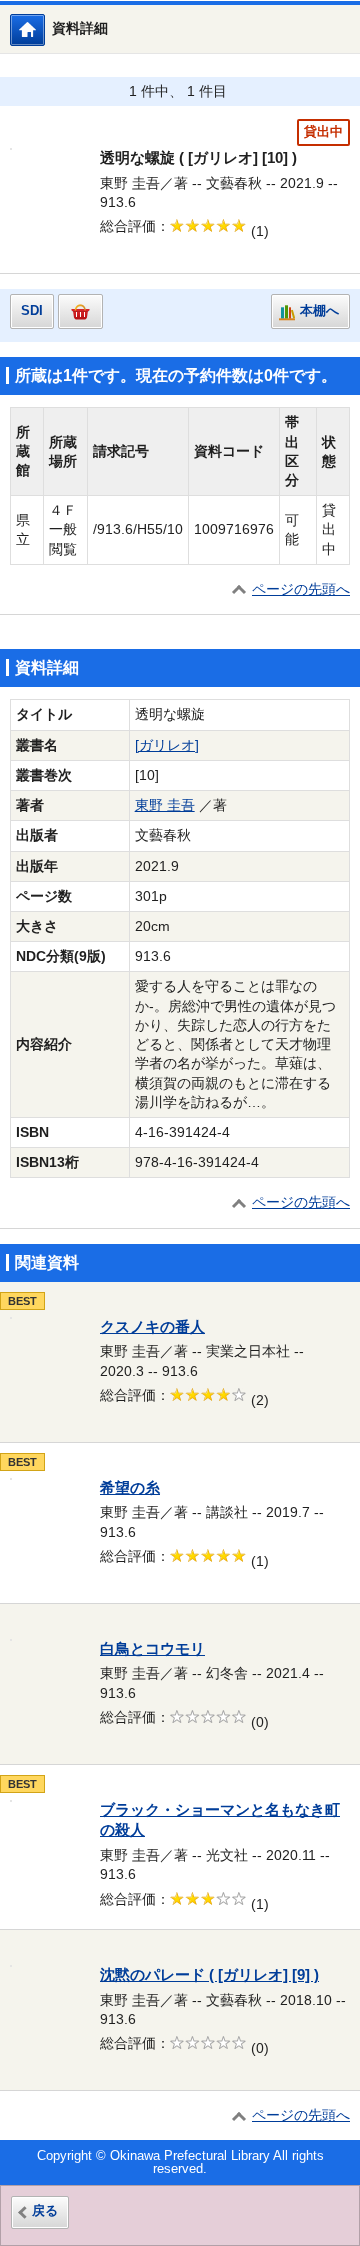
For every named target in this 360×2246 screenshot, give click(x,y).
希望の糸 (130, 1488)
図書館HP (44, 29)
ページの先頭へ (301, 589)
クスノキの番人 (152, 1327)
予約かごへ (80, 311)
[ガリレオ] (167, 745)
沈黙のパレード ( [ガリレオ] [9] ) (209, 1975)
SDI (32, 311)
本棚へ (319, 311)
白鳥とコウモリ (152, 1649)
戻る (45, 2211)
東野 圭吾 (165, 805)
